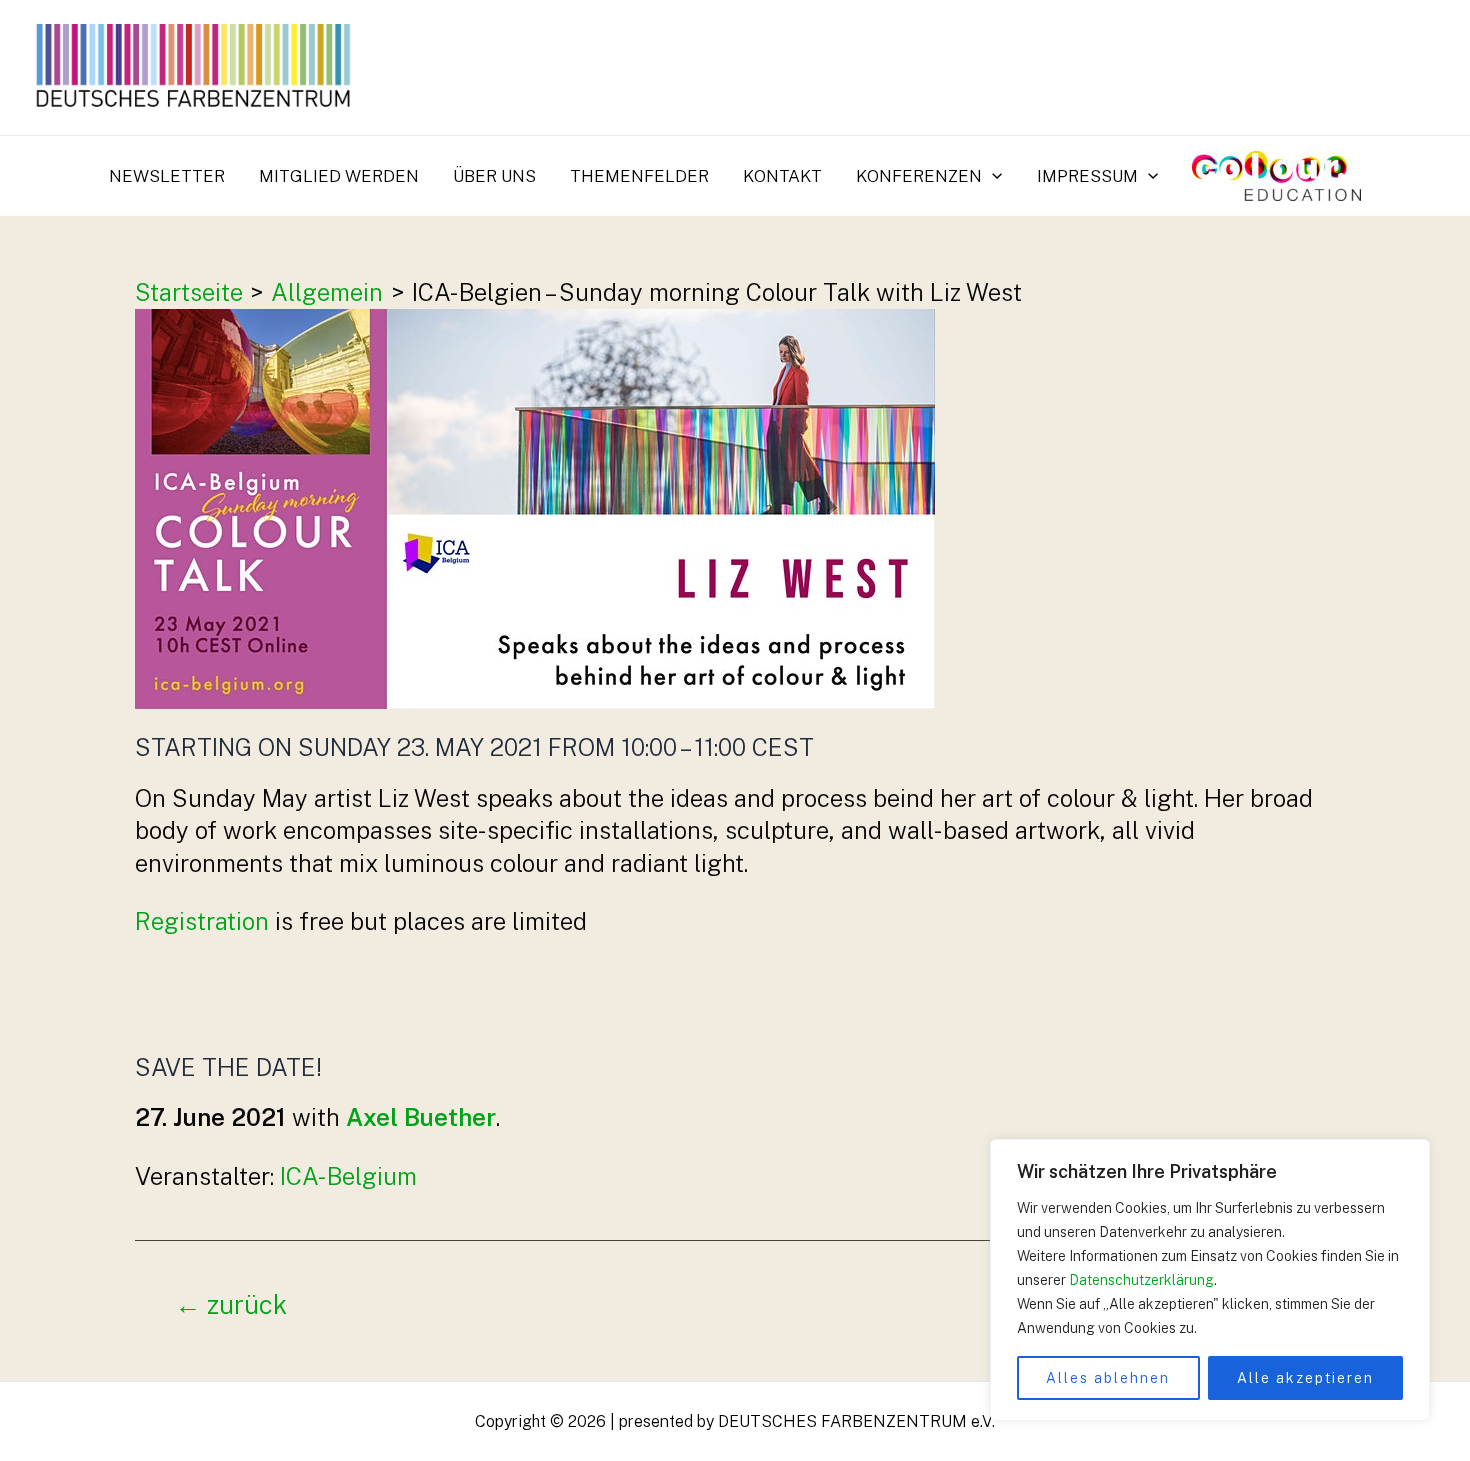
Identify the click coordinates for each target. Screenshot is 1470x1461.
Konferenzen (919, 176)
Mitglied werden (339, 176)
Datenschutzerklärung (1141, 1280)
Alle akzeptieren (1305, 1378)
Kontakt (782, 176)
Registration (202, 921)
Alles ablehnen (1108, 1378)
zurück (231, 1306)
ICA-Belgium (348, 1176)
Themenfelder (639, 176)
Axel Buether (421, 1117)
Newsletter (167, 176)
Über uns (494, 176)
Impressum (1087, 176)
